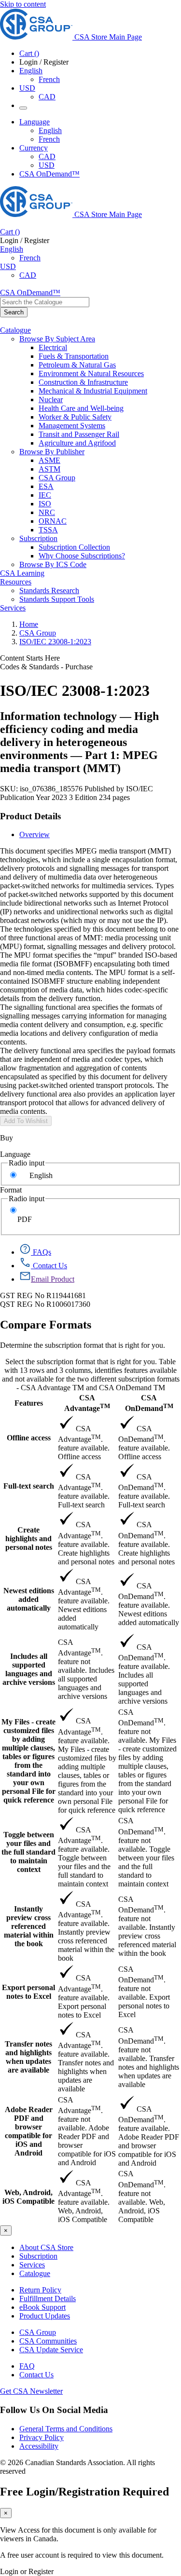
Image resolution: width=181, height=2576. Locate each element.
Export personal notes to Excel (28, 1992)
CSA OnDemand (149, 1403)
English (50, 130)
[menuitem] (110, 348)
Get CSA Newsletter (31, 2391)
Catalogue (35, 2273)
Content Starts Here (30, 658)
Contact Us (36, 2375)
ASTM (49, 469)
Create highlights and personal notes (29, 1539)
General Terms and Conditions (66, 2429)
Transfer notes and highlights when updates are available (28, 2057)
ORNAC (53, 521)
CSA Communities (48, 2341)
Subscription (38, 2256)
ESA (46, 486)
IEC (45, 495)
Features (29, 1403)
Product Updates (45, 2316)
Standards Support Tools (57, 599)
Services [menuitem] (13, 608)
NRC (47, 512)
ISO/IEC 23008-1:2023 (55, 642)
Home (29, 624)
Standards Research (49, 590)
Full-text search (29, 1486)
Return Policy (40, 2290)
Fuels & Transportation (74, 356)
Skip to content (23, 4)
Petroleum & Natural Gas (77, 365)
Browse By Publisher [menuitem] (52, 452)
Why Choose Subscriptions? (82, 556)
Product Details (30, 816)
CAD (47, 97)
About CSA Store (46, 2247)
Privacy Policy (42, 2437)
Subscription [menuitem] (38, 538)
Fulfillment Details (48, 2298)
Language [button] (35, 122)
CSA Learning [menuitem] (22, 573)
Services (32, 2265)
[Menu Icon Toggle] (23, 108)
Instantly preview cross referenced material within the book (29, 1926)
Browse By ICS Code (53, 564)
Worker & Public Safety (75, 417)
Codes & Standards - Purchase (46, 667)
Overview (35, 834)
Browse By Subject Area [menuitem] (57, 339)
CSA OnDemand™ (49, 174)
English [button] (31, 71)
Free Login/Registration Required (84, 2492)
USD (27, 88)
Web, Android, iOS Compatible (28, 2197)
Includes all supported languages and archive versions (29, 1669)
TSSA (48, 530)
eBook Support (42, 2307)
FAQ (27, 2366)
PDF (25, 1219)
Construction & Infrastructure (83, 382)
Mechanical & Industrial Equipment (93, 391)
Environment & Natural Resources (91, 373)
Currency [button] (34, 148)
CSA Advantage (87, 1403)
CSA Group (57, 478)
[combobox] (45, 302)
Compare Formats (46, 1325)
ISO (45, 504)
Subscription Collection (74, 547)
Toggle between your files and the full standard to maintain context (28, 1852)
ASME (49, 460)
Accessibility (39, 2446)
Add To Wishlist (26, 1121)
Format (11, 1190)
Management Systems (72, 426)
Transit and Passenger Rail (79, 434)
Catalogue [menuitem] (15, 330)
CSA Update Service (51, 2350)
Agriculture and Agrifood (77, 443)
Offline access (29, 1438)
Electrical (53, 347)
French (49, 79)
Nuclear (51, 400)
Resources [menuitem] (16, 582)
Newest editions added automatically (29, 1599)
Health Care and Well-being (81, 408)
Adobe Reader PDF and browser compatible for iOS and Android (29, 2131)
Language (15, 1154)
